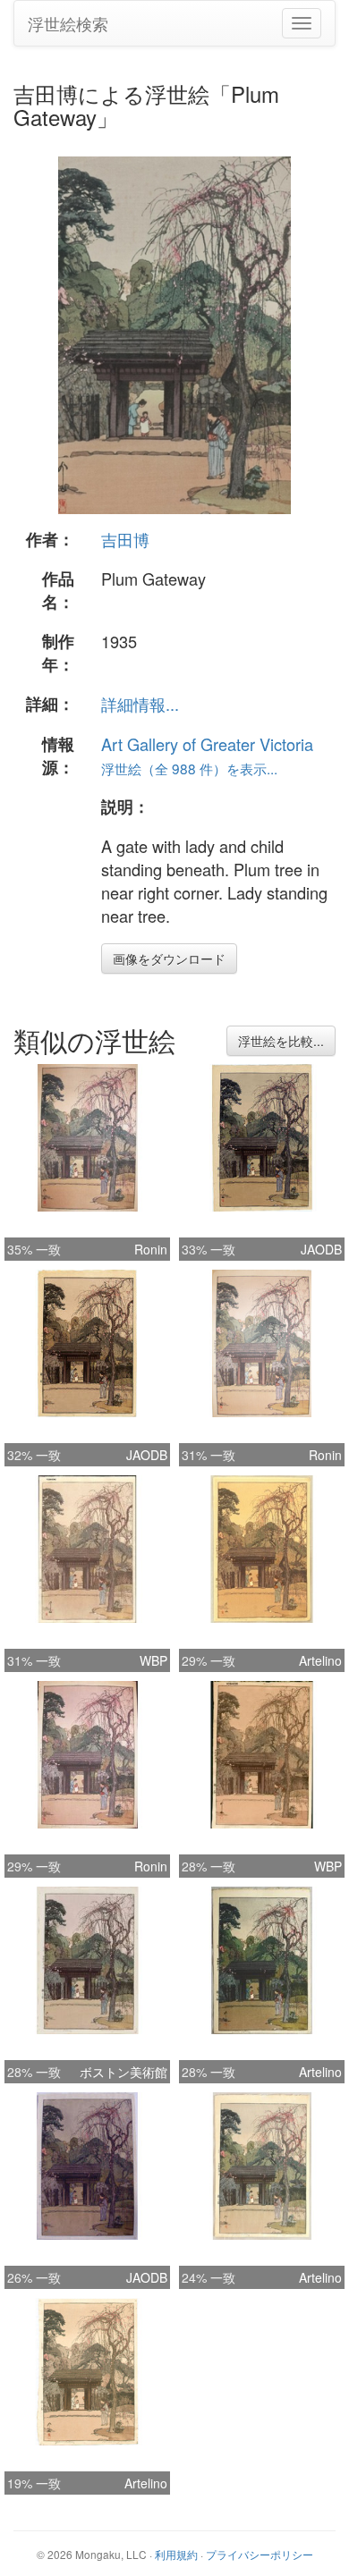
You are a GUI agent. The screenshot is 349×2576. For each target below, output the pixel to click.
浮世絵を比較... (281, 1041)
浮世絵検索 (68, 23)
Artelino (320, 1660)
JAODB (321, 1249)
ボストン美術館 (123, 2072)
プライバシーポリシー (260, 2554)
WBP (153, 1660)
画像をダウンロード (169, 959)
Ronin (151, 1249)
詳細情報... (140, 704)
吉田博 (125, 539)
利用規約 (176, 2554)
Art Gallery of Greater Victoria (207, 744)
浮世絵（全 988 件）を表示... (189, 768)
